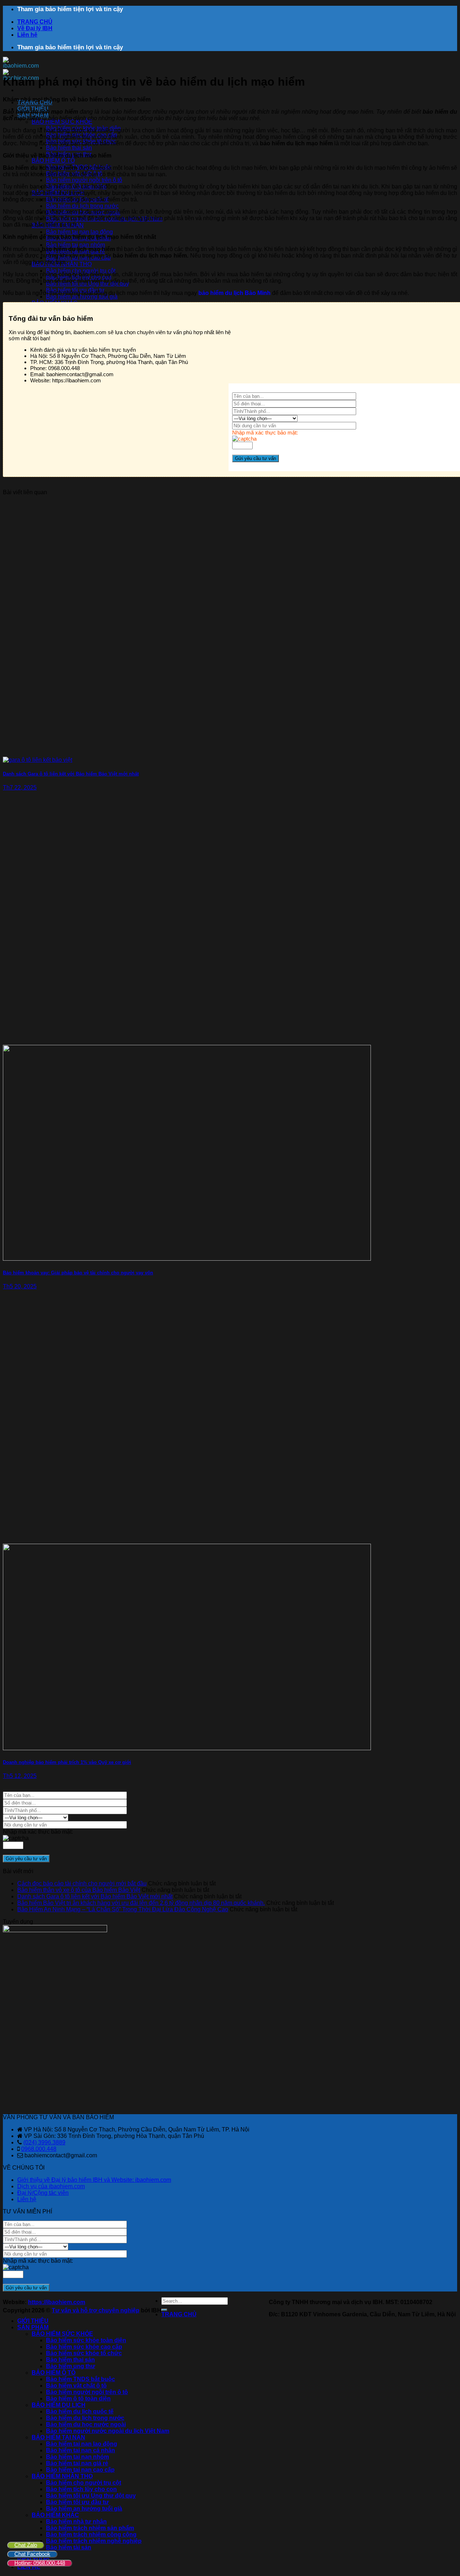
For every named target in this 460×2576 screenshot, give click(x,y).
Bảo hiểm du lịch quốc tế (80, 2411)
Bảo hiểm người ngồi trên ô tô (84, 180)
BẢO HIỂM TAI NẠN (58, 2437)
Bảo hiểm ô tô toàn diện (78, 2398)
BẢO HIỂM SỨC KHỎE (62, 122)
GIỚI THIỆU (33, 2321)
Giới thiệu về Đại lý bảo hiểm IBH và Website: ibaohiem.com (94, 2180)
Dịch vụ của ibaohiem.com (51, 2186)
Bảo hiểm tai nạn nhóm (75, 245)
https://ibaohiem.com (57, 2302)
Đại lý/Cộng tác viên (43, 2193)
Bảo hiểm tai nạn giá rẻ (77, 2463)
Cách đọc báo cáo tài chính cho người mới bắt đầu (82, 1883)
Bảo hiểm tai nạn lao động (79, 232)
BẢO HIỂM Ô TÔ (53, 161)
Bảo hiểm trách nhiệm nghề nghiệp (94, 2541)
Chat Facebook (32, 2554)
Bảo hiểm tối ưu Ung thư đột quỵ (91, 2496)
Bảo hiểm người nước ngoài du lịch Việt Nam (108, 2431)
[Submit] (164, 2310)
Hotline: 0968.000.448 (40, 2563)
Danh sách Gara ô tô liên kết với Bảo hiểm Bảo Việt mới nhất (95, 1896)
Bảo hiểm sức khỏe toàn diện (86, 2340)
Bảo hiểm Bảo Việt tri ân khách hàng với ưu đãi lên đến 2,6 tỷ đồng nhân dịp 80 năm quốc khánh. (141, 1903)
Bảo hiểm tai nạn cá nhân (80, 2450)
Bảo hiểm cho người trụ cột (81, 271)
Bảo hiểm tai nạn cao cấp (80, 2470)
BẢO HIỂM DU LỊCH (59, 2405)
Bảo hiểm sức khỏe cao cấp (84, 2347)
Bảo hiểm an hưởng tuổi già (82, 297)
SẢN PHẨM (33, 2327)
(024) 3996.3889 (44, 2142)
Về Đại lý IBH (35, 28)
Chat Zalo (26, 2545)
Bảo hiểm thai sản (69, 148)
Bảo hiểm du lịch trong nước (82, 206)
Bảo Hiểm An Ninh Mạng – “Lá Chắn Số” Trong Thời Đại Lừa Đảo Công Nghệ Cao (123, 1909)
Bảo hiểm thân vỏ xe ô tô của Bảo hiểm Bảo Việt (79, 1890)
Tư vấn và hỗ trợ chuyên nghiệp (96, 2310)
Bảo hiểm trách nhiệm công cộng (91, 2534)
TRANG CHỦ (35, 22)
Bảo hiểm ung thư (71, 2366)
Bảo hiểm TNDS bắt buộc (80, 2379)
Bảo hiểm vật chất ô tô (76, 2386)
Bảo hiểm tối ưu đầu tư (77, 2502)
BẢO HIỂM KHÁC (55, 2515)
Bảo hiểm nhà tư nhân (76, 2522)
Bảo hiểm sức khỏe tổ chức (84, 2353)
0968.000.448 (39, 2149)
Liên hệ (27, 35)
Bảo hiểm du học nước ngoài (86, 2424)
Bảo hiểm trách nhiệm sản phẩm (90, 2528)
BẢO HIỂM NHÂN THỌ (62, 2476)
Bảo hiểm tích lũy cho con (81, 2489)
